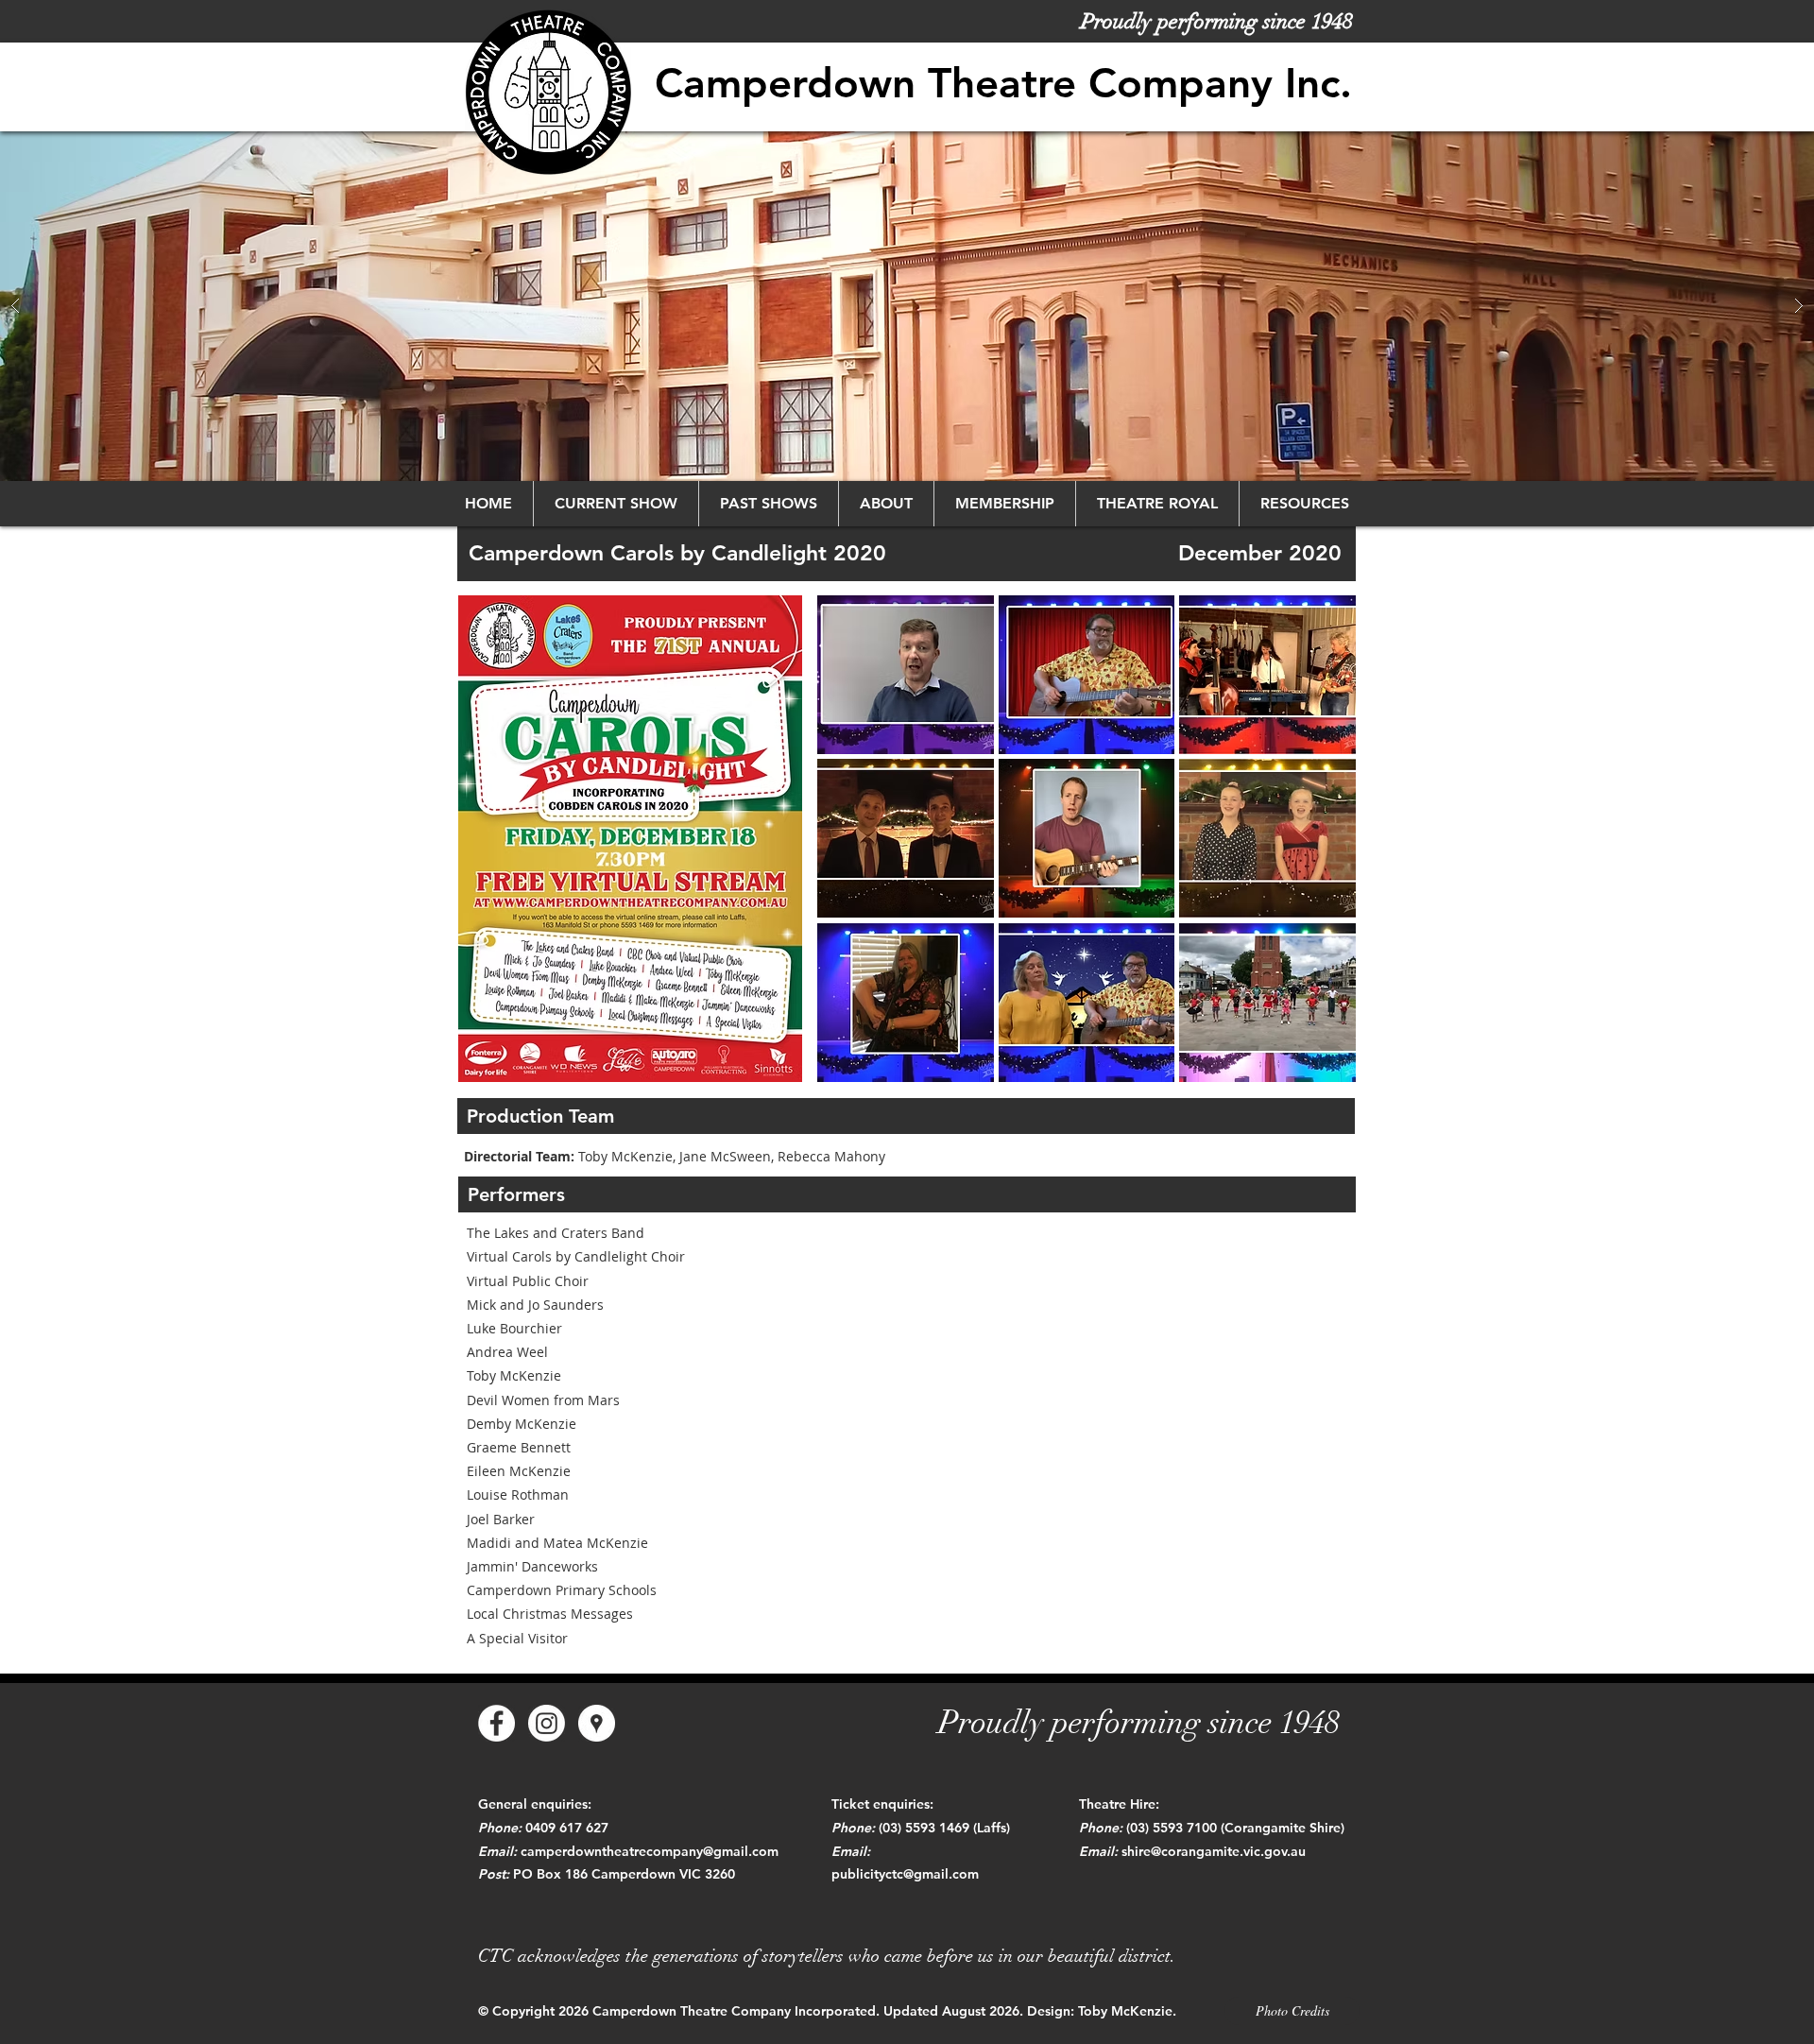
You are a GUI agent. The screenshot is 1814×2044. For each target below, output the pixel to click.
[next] (1316, 856)
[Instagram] (547, 1723)
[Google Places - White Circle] (597, 1723)
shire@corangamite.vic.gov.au (1214, 1851)
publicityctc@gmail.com (905, 1874)
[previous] (857, 856)
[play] (1317, 1067)
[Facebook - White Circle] (496, 1723)
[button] (907, 306)
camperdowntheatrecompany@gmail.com (650, 1851)
